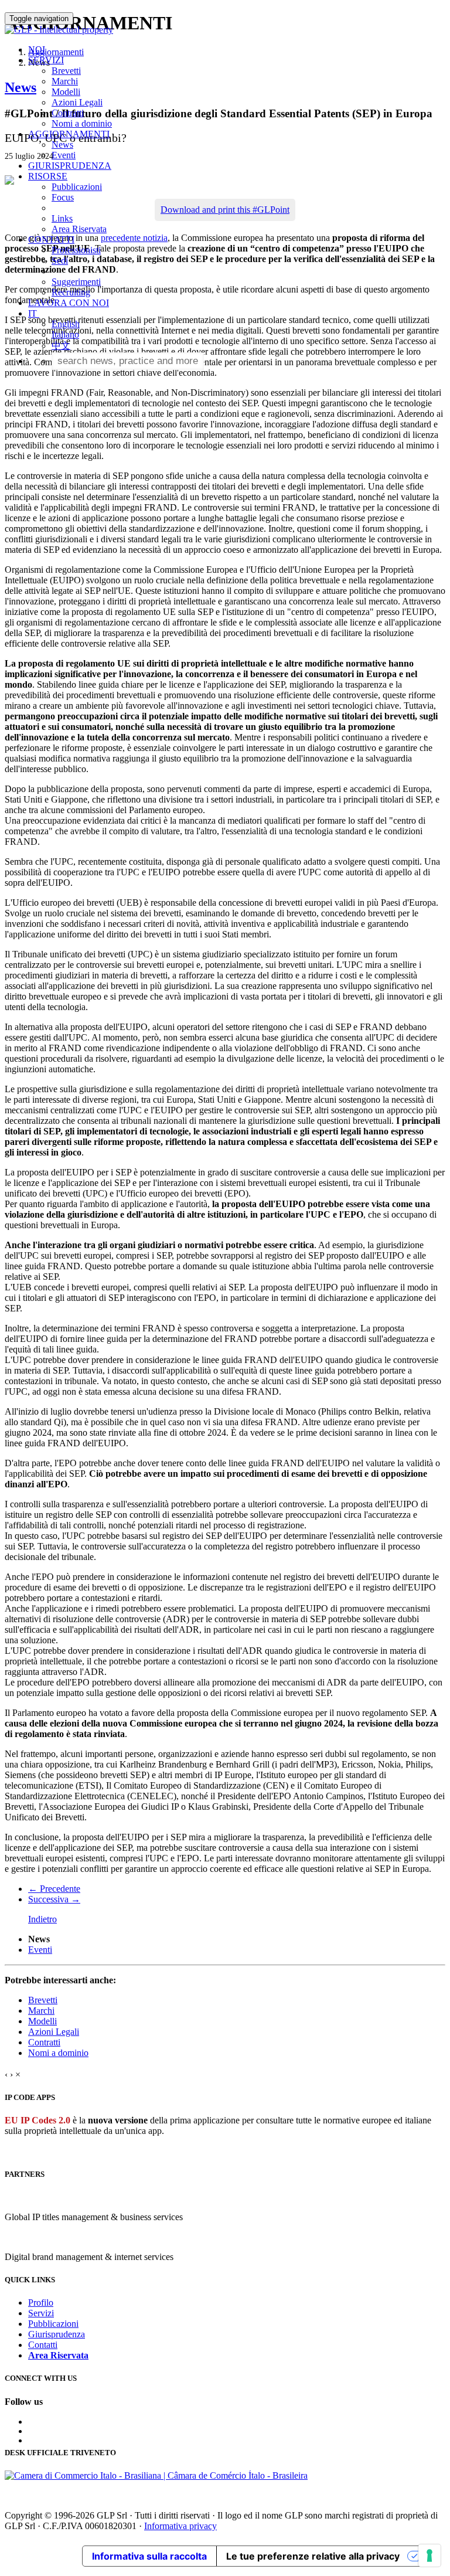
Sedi (60, 261)
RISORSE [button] (48, 176)
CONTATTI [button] (51, 239)
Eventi (64, 155)
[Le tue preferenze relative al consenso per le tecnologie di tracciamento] (429, 2555)
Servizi (41, 2313)
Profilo (41, 2303)
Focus (63, 197)
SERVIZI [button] (46, 60)
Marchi (65, 81)
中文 (61, 346)
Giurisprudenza (57, 2334)
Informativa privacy (180, 2526)
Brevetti (66, 71)
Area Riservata (79, 229)
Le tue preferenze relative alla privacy (313, 2556)
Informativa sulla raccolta (149, 2556)
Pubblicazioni (77, 187)
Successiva (54, 1899)
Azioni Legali (77, 102)
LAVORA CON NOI (69, 303)
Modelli (66, 92)
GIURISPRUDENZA (70, 166)
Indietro (42, 1919)
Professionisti (76, 250)
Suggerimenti (76, 282)
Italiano (65, 334)
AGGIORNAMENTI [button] (69, 134)
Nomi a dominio (82, 123)
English (66, 324)
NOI (37, 50)
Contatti (43, 2345)
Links (62, 218)
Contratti (68, 113)
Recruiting (71, 292)
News (62, 145)
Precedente (54, 1889)
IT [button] (34, 313)
